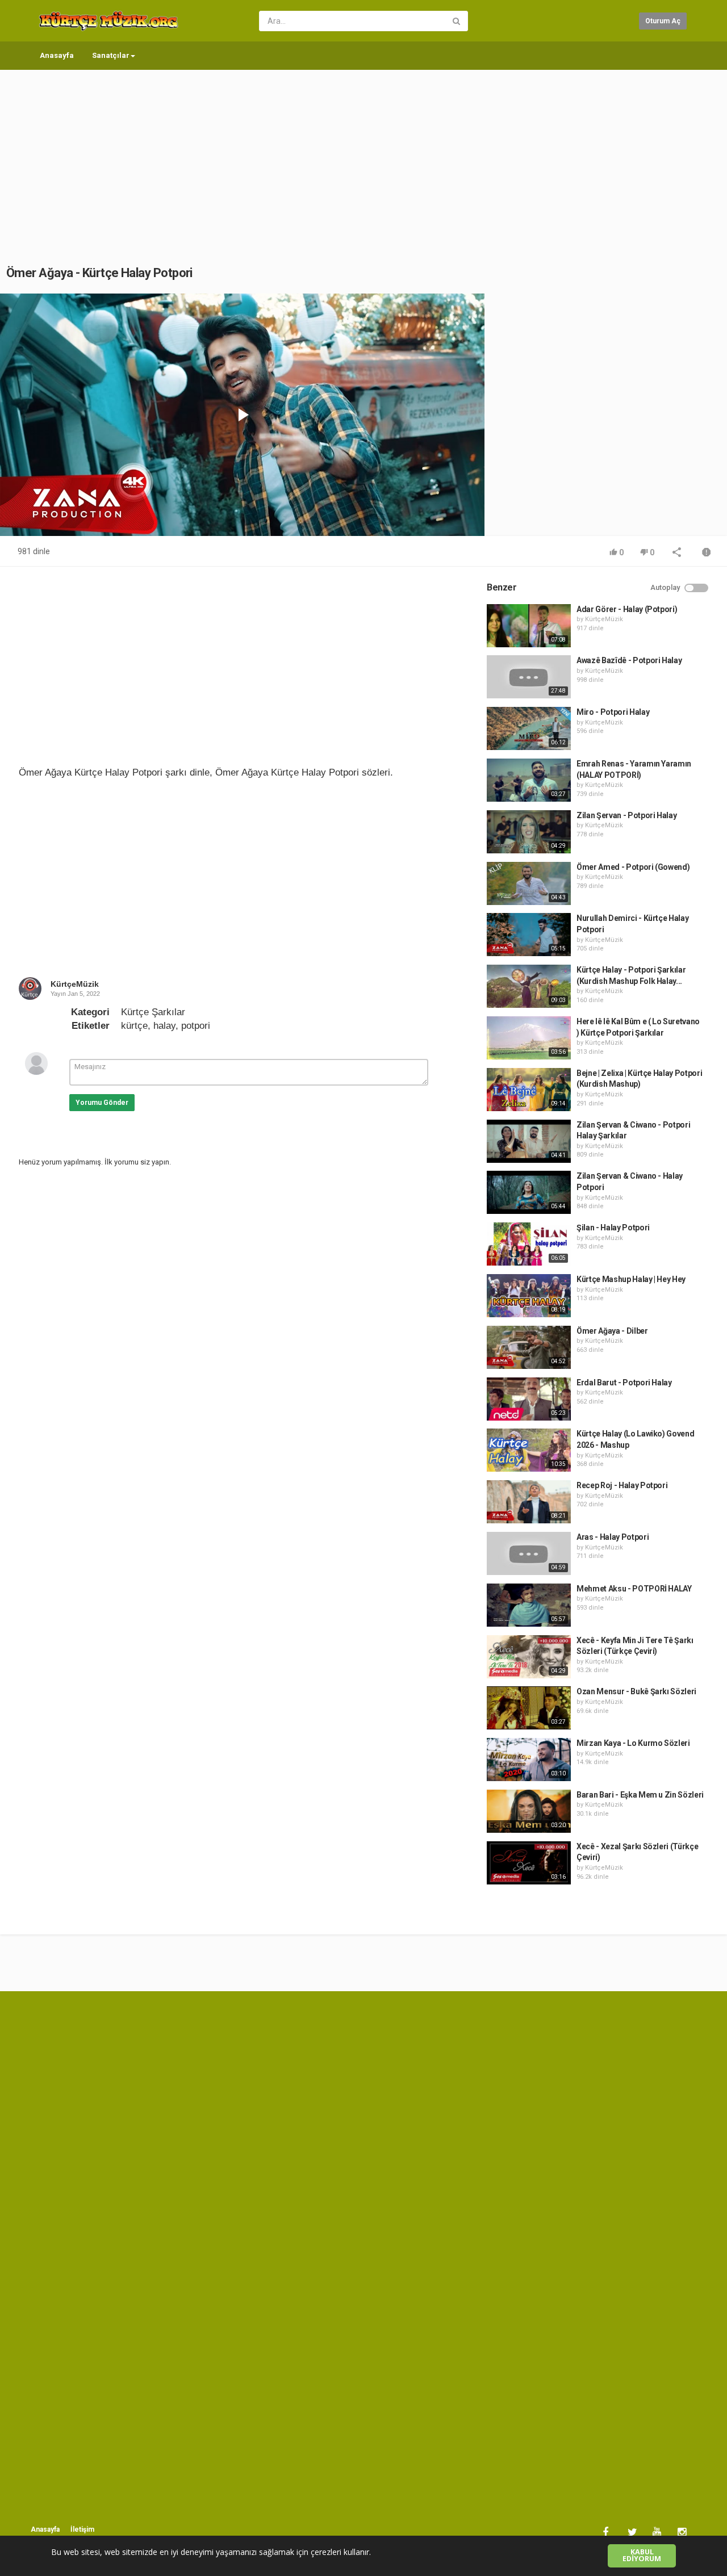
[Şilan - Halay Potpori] (529, 1244)
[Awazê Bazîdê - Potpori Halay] (529, 677)
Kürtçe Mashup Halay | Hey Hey (631, 1279)
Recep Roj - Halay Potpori (622, 1485)
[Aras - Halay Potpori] (529, 1553)
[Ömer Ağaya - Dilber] (529, 1347)
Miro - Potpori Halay (613, 712)
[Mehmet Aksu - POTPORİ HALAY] (529, 1605)
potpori (196, 1026)
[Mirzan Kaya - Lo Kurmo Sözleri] (529, 1760)
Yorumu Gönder (102, 1103)
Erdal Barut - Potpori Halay (624, 1383)
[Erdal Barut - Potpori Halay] (529, 1399)
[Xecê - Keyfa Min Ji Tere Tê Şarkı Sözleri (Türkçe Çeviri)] (529, 1657)
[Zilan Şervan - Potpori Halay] (529, 832)
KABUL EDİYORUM (642, 2556)
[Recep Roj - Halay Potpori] (529, 1502)
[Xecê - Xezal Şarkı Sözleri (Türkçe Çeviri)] (529, 1863)
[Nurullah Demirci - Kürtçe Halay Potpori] (529, 935)
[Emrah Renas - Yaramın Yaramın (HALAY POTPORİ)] (529, 780)
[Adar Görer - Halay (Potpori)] (529, 626)
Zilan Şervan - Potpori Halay (626, 815)
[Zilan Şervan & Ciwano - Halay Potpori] (529, 1192)
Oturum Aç (663, 21)
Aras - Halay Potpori (613, 1537)
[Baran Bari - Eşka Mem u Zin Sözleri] (529, 1811)
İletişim (82, 2529)
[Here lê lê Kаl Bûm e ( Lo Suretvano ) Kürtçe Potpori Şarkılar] (529, 1038)
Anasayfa (57, 55)
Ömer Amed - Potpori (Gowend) (633, 867)
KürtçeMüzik (75, 984)
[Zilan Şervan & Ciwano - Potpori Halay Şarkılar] (529, 1141)
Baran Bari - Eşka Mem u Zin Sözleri (640, 1795)
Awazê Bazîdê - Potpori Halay (629, 660)
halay (164, 1026)
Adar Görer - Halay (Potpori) (627, 609)
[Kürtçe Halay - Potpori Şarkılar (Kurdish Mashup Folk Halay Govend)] (529, 986)
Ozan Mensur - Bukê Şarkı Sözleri (636, 1691)
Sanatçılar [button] (111, 55)
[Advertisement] (363, 156)
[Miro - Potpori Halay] (529, 728)
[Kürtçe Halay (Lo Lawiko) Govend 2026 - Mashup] (529, 1450)
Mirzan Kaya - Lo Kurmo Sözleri (633, 1743)
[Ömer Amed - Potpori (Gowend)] (529, 883)
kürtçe (134, 1026)
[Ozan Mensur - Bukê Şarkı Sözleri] (529, 1708)
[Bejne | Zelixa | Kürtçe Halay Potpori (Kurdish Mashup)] (529, 1090)
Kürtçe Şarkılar (153, 1012)
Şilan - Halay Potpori (613, 1228)
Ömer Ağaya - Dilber (612, 1331)
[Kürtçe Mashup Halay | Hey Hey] (529, 1296)
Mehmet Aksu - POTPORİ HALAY (634, 1589)
